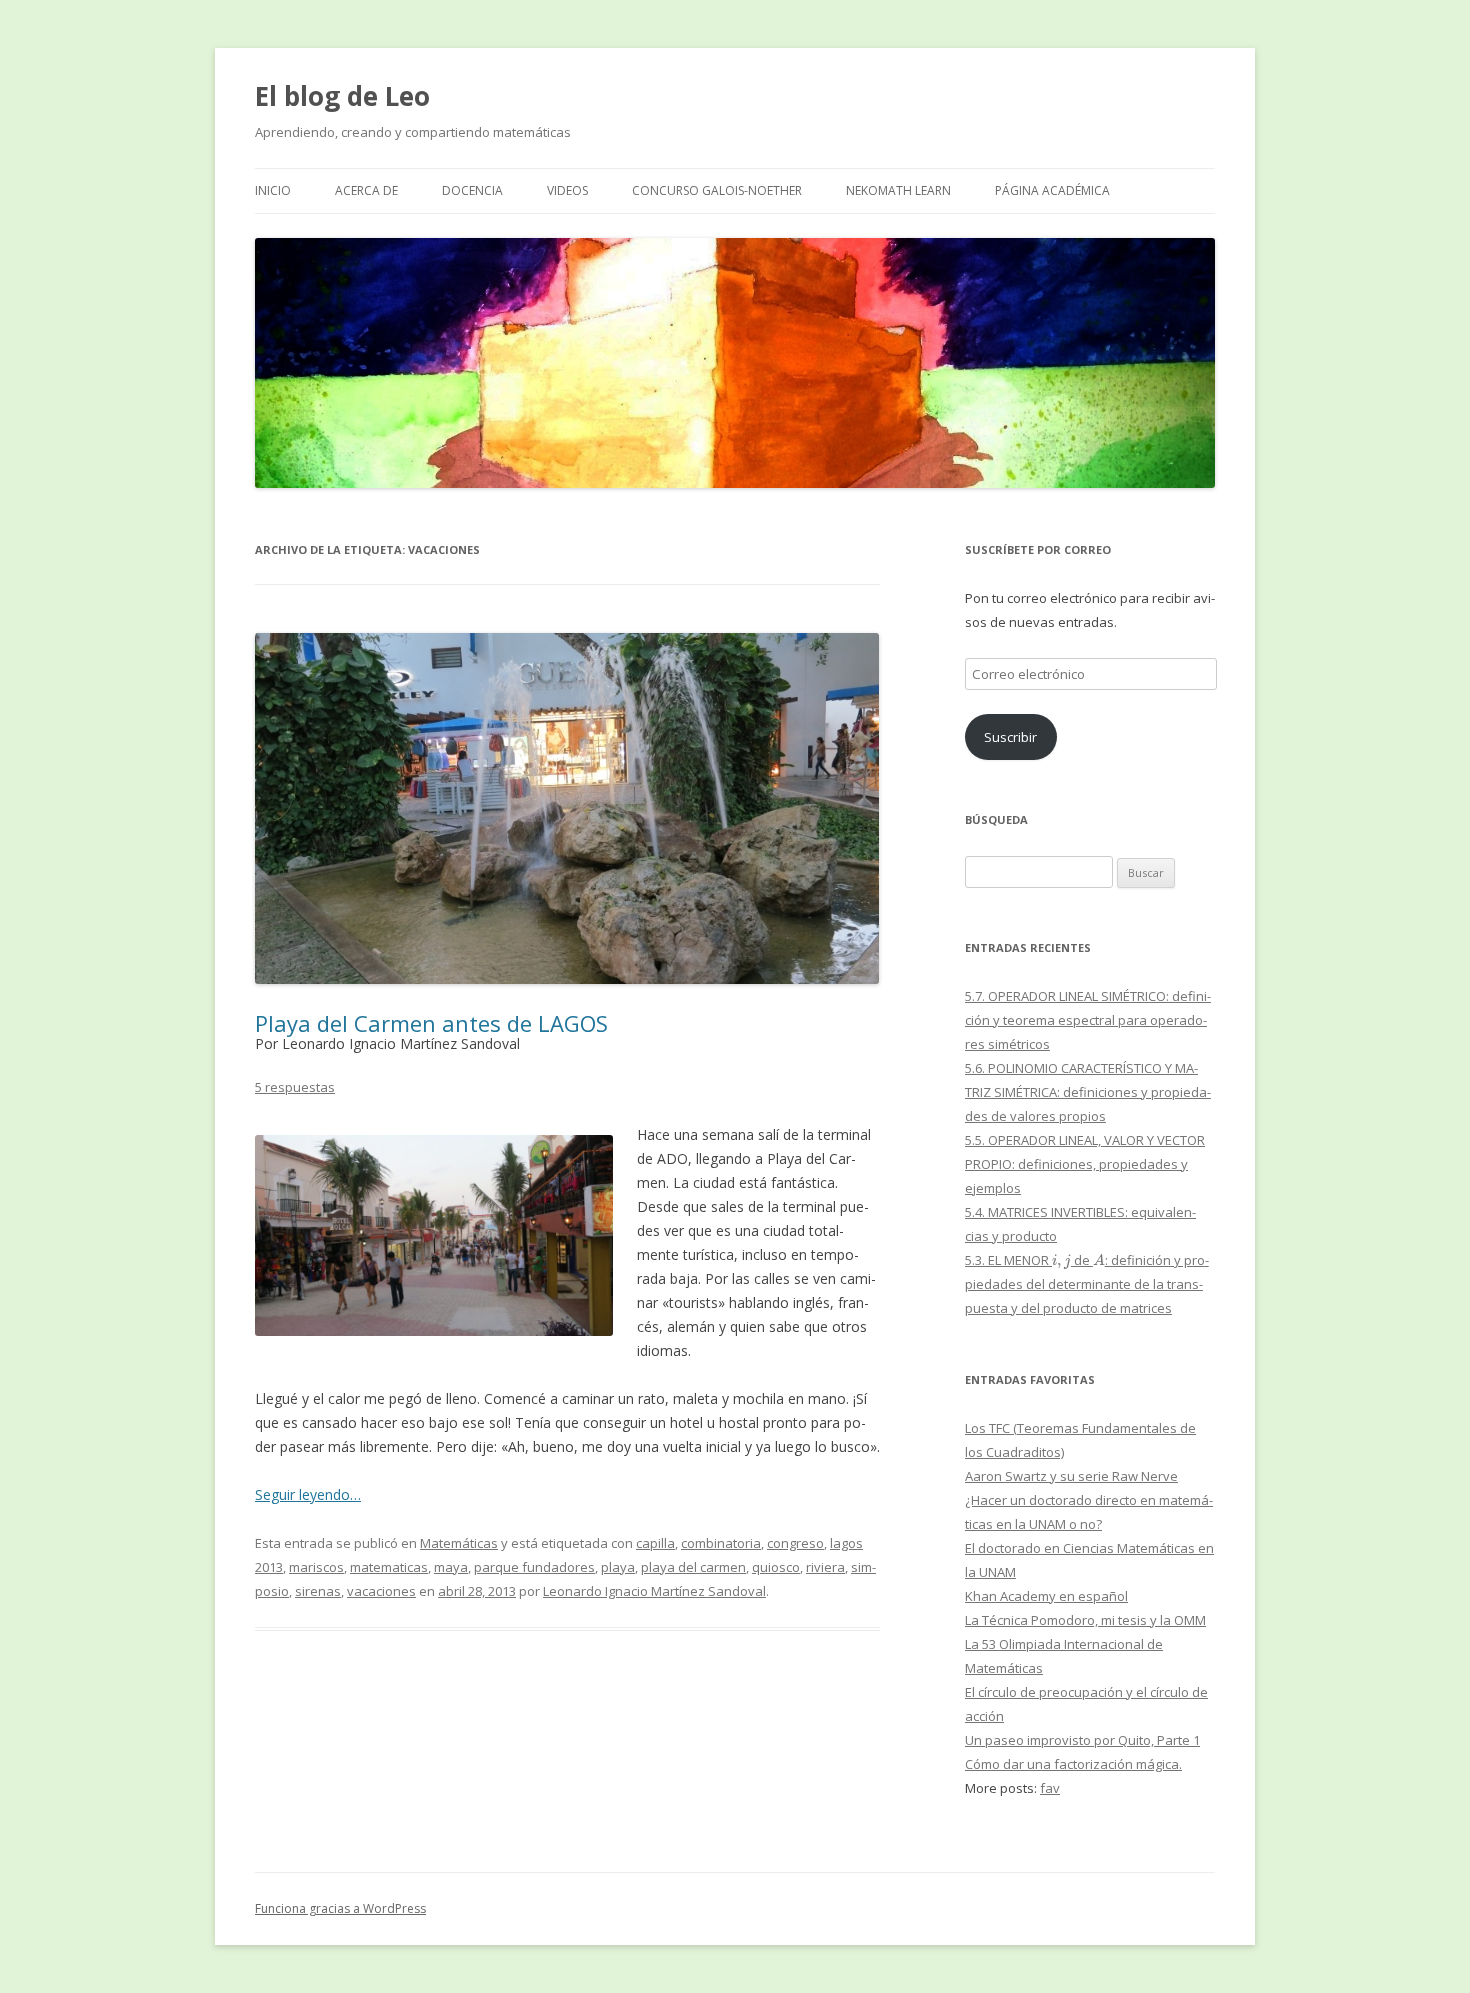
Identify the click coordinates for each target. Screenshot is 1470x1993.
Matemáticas (459, 1543)
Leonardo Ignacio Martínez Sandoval (654, 1591)
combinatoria (721, 1543)
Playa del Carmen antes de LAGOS (431, 1023)
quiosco (776, 1567)
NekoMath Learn (898, 190)
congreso (795, 1543)
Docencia (472, 190)
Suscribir (1010, 737)
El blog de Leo (342, 96)
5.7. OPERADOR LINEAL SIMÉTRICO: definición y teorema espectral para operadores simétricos (1088, 1020)
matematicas (389, 1567)
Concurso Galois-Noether (717, 190)
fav (1050, 1788)
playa (618, 1567)
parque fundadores (534, 1567)
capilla (655, 1543)
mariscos (316, 1567)
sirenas (318, 1591)
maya (451, 1567)
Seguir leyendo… (308, 1494)
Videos (567, 190)
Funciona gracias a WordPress (340, 1908)
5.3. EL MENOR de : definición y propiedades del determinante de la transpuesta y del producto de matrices (1087, 1284)
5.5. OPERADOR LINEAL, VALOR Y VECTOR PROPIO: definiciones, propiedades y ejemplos (1085, 1164)
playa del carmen (693, 1567)
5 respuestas (295, 1087)
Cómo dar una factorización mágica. (1073, 1764)
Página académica (1052, 190)
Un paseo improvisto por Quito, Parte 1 (1082, 1740)
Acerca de (366, 190)
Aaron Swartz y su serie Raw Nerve (1071, 1476)
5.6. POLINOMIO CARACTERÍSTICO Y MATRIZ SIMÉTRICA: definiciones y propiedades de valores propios (1088, 1092)
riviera (825, 1567)
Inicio (273, 190)
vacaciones (381, 1591)
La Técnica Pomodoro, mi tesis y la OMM (1085, 1620)
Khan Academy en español (1046, 1596)
